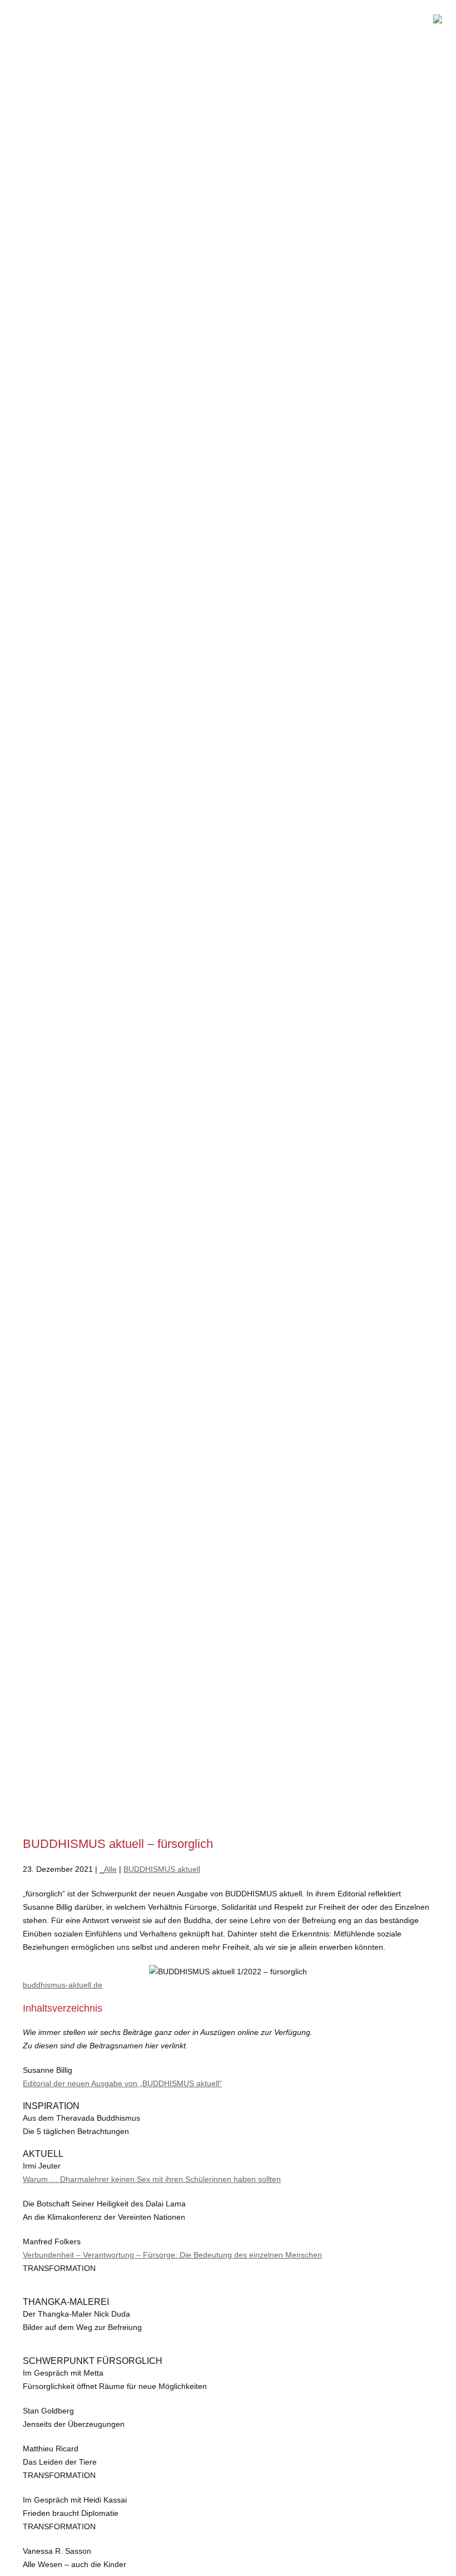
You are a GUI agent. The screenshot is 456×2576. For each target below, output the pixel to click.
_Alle (108, 1869)
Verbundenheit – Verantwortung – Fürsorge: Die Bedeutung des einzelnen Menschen (172, 2255)
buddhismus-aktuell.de (63, 1985)
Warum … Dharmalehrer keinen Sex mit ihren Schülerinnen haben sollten (152, 2179)
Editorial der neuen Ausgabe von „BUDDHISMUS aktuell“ (122, 2083)
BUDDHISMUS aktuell (162, 1869)
